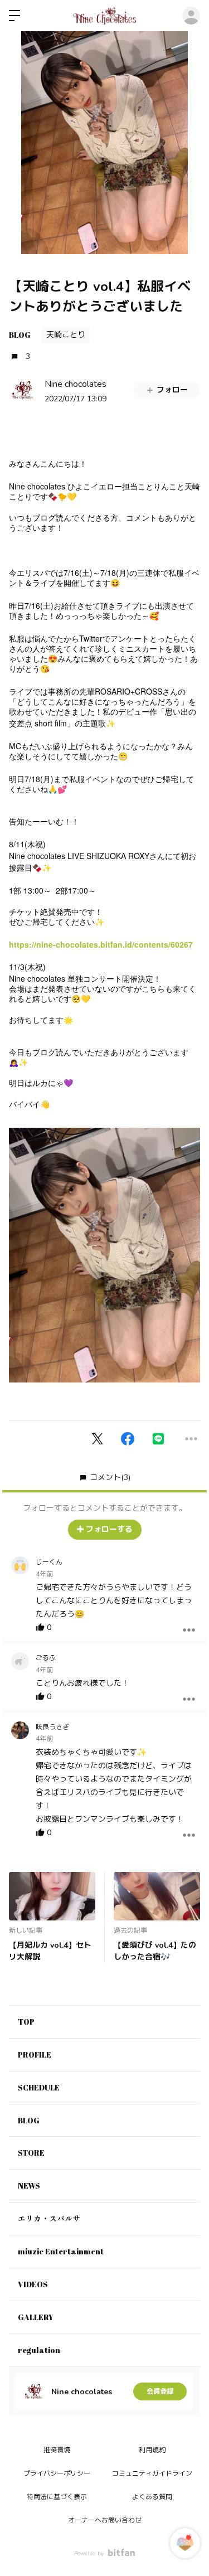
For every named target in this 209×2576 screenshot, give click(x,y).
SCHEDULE (39, 2087)
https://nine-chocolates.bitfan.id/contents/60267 (101, 944)
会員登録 (160, 2391)
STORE (31, 2153)
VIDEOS (33, 2284)
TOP (26, 2022)
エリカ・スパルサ (49, 2218)
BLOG (20, 335)
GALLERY (36, 2317)
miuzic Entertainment (61, 2251)
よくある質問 (152, 2497)
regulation (39, 2350)
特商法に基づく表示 (57, 2497)
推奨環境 (57, 2450)
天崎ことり (66, 335)
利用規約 (152, 2450)
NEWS (29, 2186)
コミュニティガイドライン (152, 2473)
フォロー (172, 390)
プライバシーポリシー (57, 2473)
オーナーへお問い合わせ (105, 2520)
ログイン (191, 16)
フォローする (109, 1529)
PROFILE (35, 2055)
